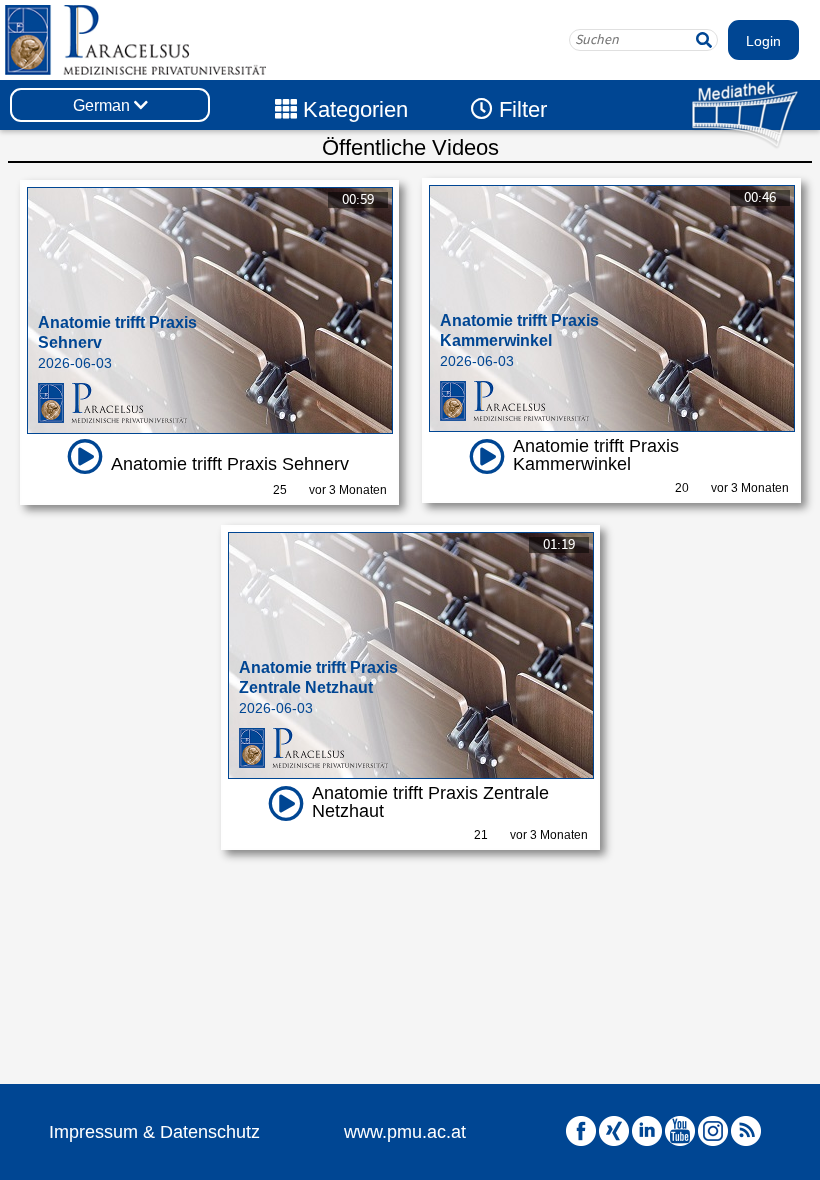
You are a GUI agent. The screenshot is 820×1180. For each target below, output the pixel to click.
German (103, 105)
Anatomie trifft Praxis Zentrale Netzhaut (430, 802)
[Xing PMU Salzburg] (614, 1131)
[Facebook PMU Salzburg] (581, 1131)
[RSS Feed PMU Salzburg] (746, 1131)
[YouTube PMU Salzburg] (680, 1131)
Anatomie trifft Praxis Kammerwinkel (596, 455)
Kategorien (352, 109)
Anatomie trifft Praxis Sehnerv (230, 464)
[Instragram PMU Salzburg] (713, 1131)
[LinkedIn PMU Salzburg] (647, 1131)
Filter (520, 109)
